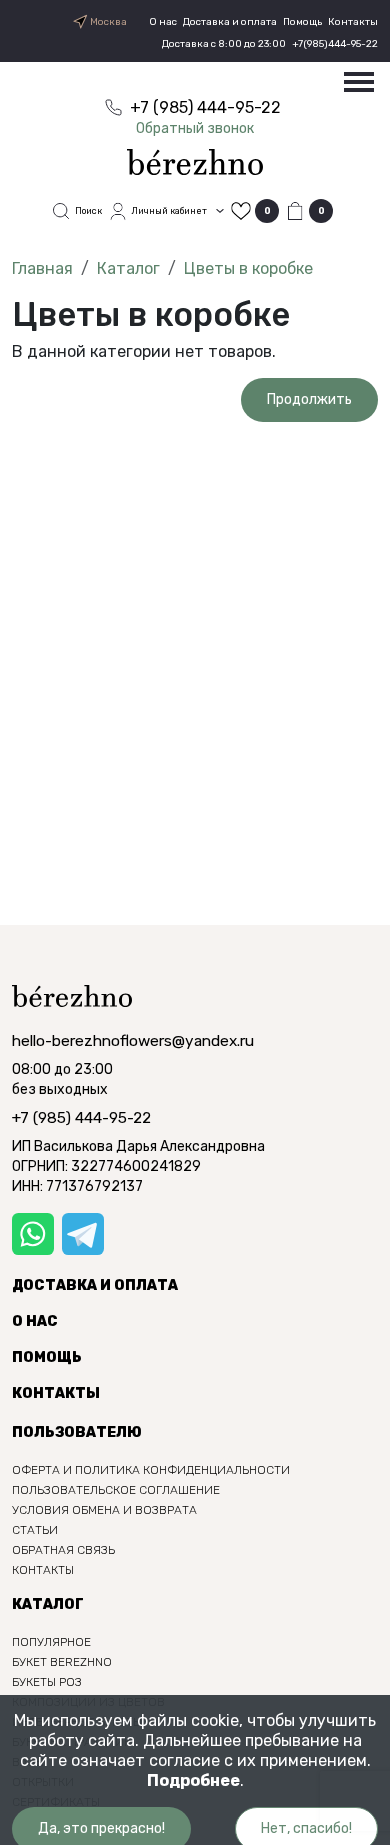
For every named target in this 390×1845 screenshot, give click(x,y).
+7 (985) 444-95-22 (81, 1118)
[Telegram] (83, 1234)
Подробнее (193, 1780)
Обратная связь (63, 1550)
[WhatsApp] (33, 1234)
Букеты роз (47, 1682)
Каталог (128, 268)
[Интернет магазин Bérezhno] (195, 160)
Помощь (302, 22)
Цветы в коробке (248, 268)
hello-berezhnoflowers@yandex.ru (133, 1041)
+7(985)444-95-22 (335, 44)
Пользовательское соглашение (116, 1490)
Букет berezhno (62, 1662)
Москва (107, 22)
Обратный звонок (195, 128)
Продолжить (309, 399)
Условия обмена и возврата (104, 1510)
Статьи (35, 1530)
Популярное (51, 1642)
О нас (163, 22)
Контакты (353, 22)
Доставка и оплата (230, 22)
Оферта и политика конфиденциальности (151, 1470)
